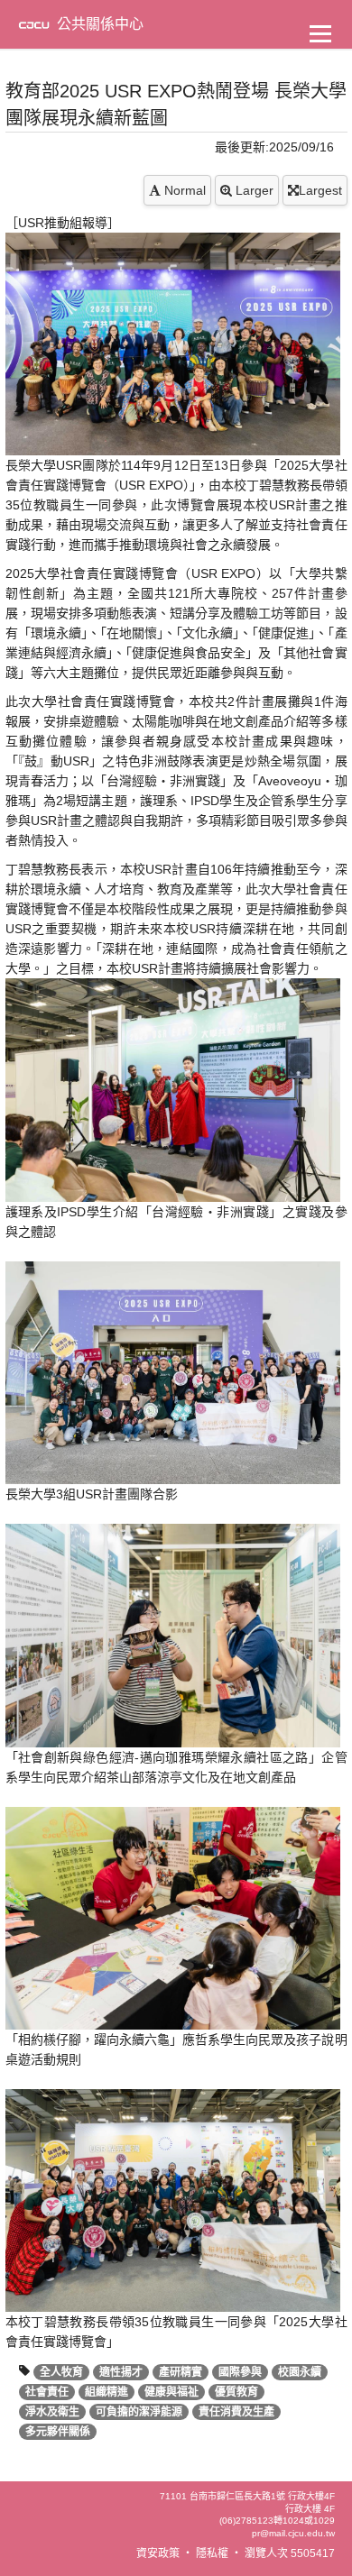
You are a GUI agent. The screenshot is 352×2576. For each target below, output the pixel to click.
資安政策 (158, 2553)
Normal (183, 190)
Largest (320, 190)
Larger (253, 190)
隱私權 (212, 2553)
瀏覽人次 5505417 (290, 2553)
